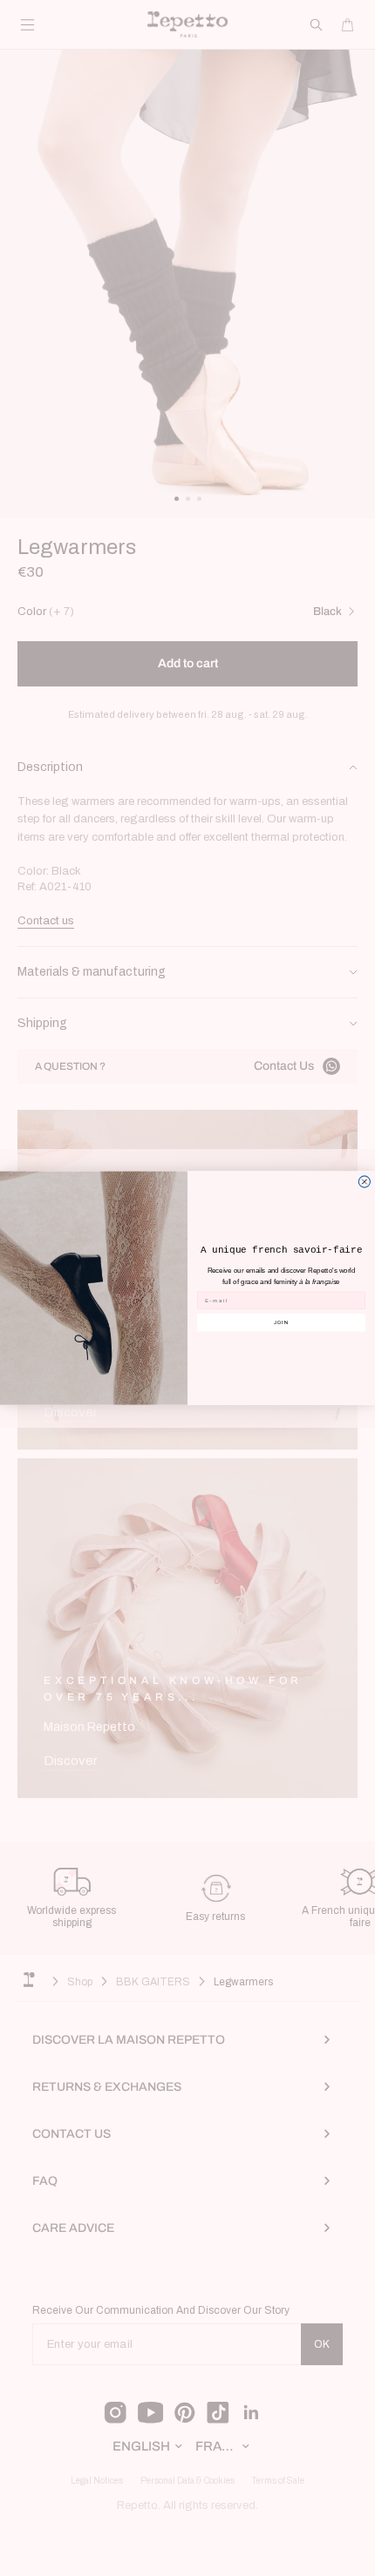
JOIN (281, 1322)
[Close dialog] (364, 1182)
